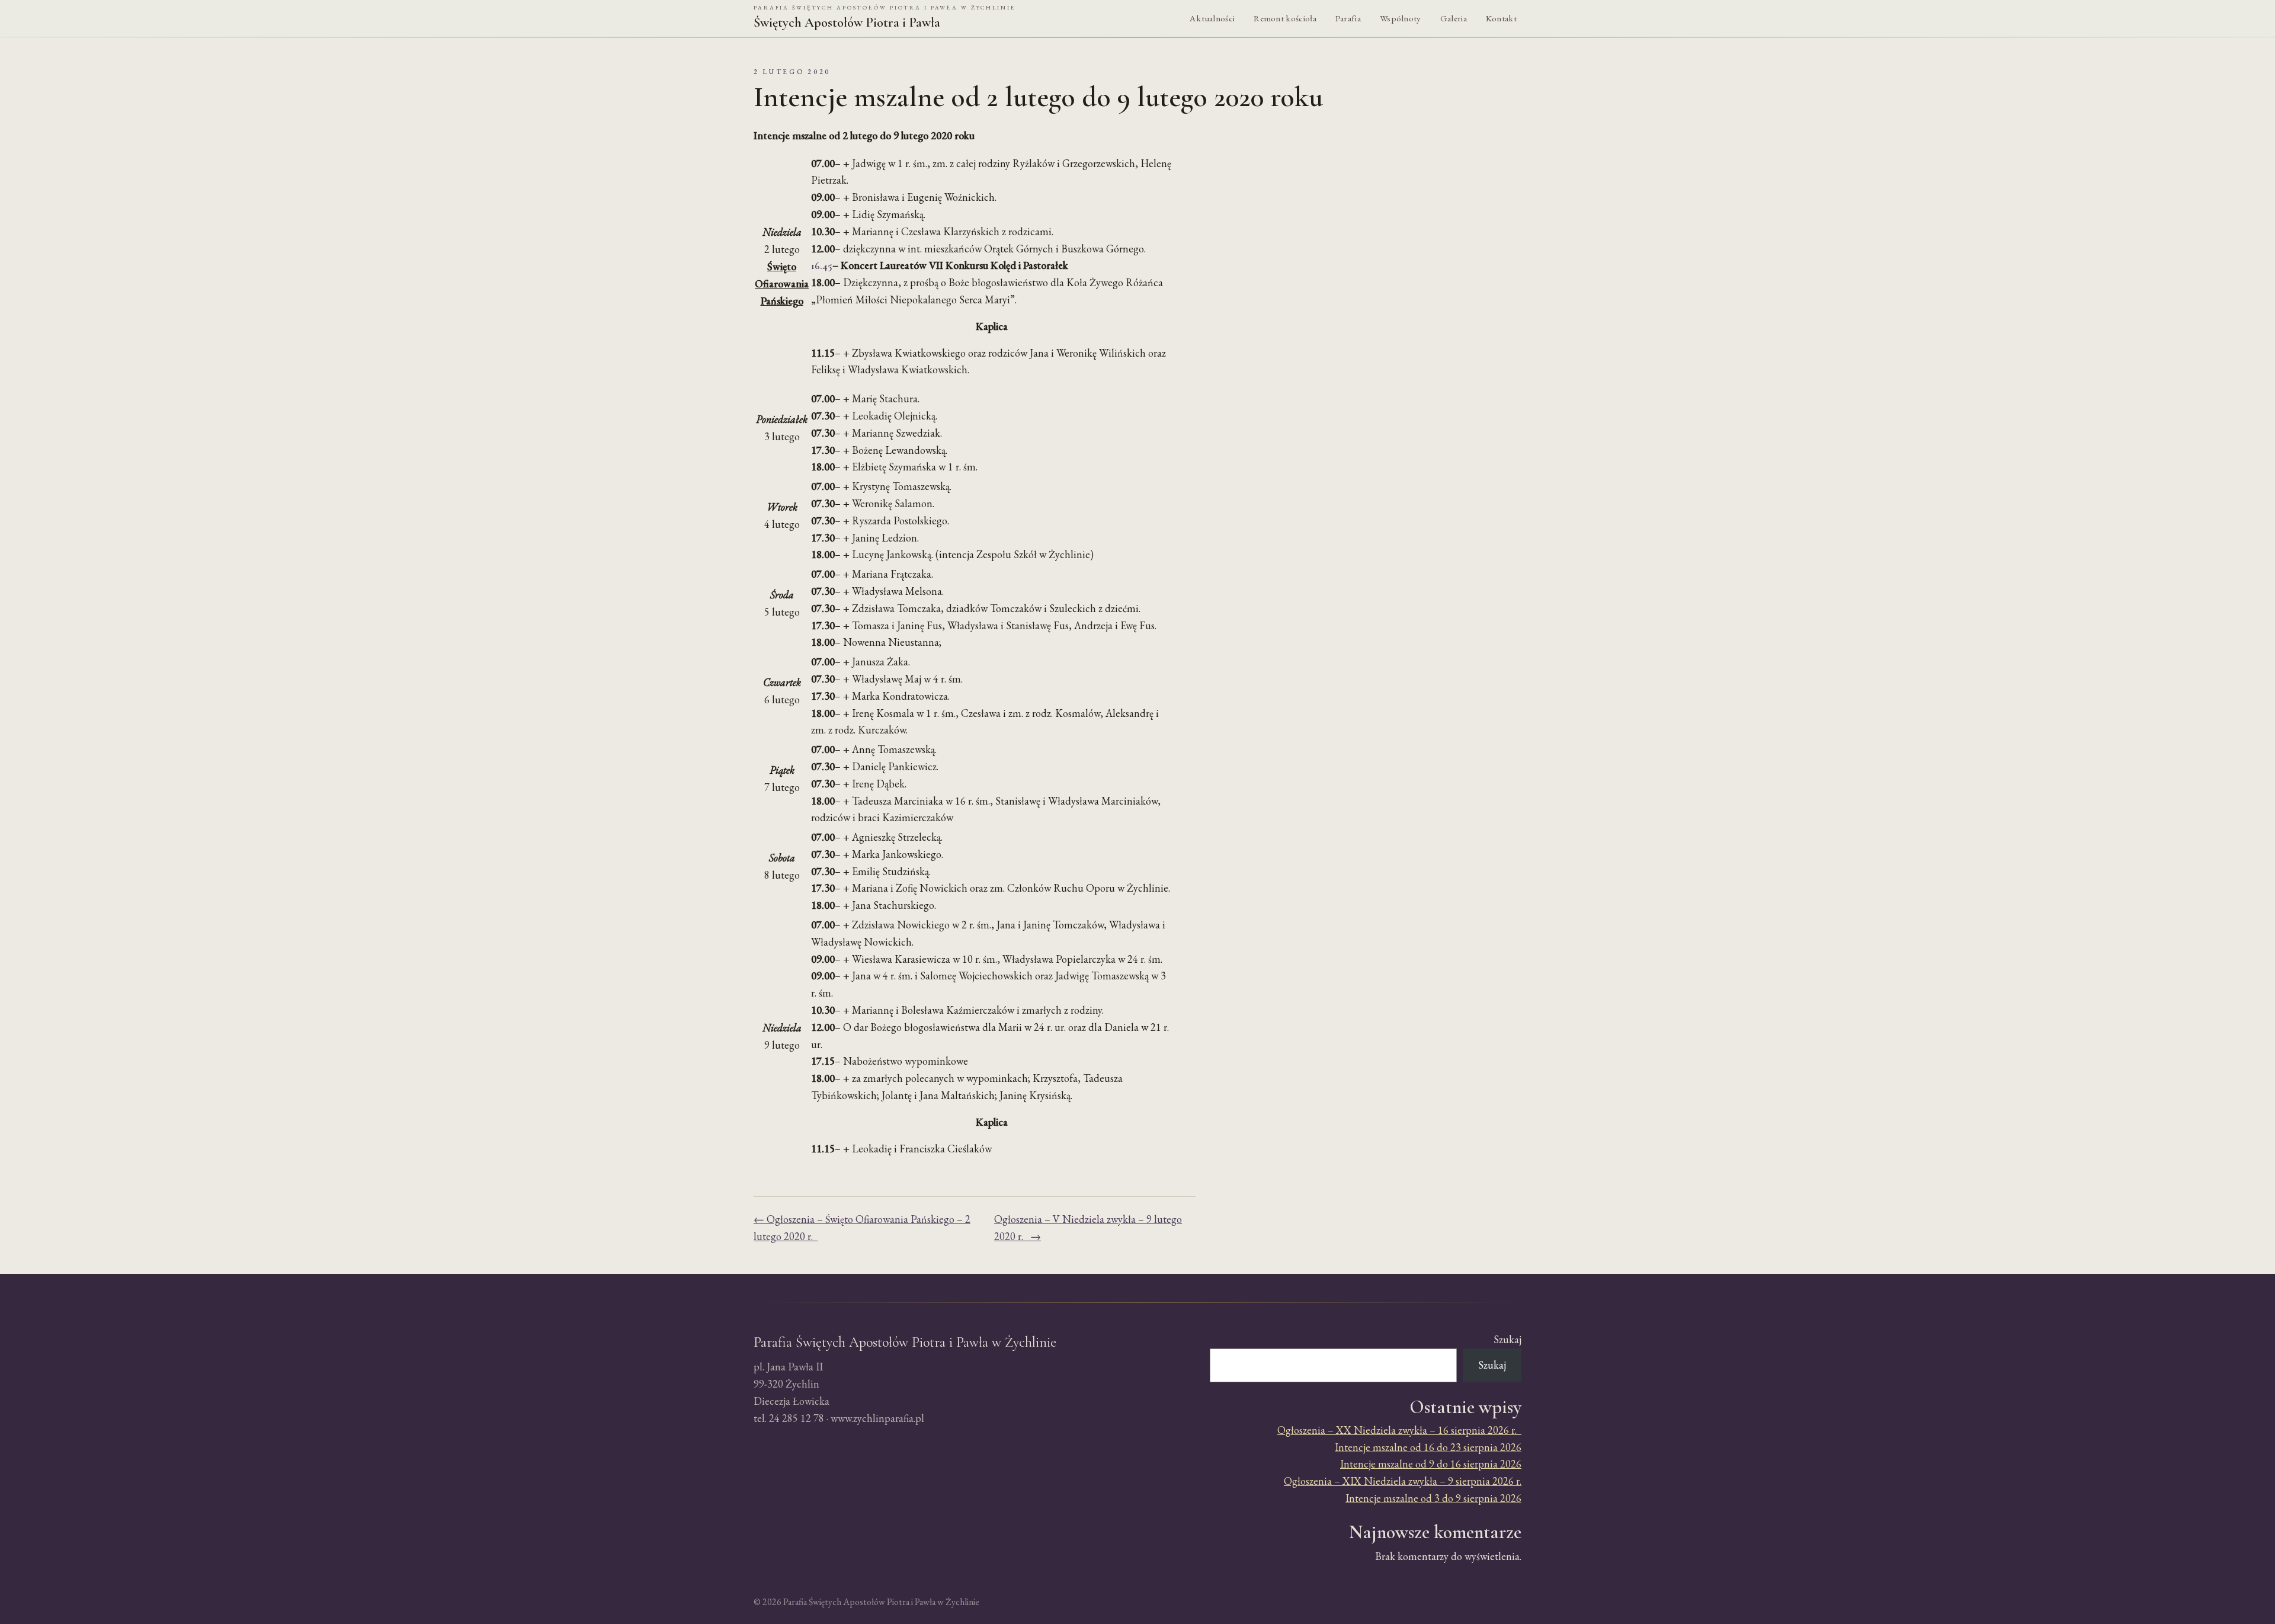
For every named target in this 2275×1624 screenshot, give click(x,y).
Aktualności (1212, 18)
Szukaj (1507, 1339)
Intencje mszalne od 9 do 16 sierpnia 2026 (1431, 1464)
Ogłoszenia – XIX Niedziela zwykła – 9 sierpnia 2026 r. (1403, 1481)
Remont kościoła (1285, 18)
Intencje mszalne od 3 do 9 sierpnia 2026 (1433, 1498)
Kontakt (1501, 18)
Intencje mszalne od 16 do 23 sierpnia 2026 (1428, 1447)
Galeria (1454, 18)
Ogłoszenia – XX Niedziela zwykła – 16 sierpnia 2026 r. (1399, 1430)
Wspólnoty (1401, 18)
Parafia (1348, 18)
